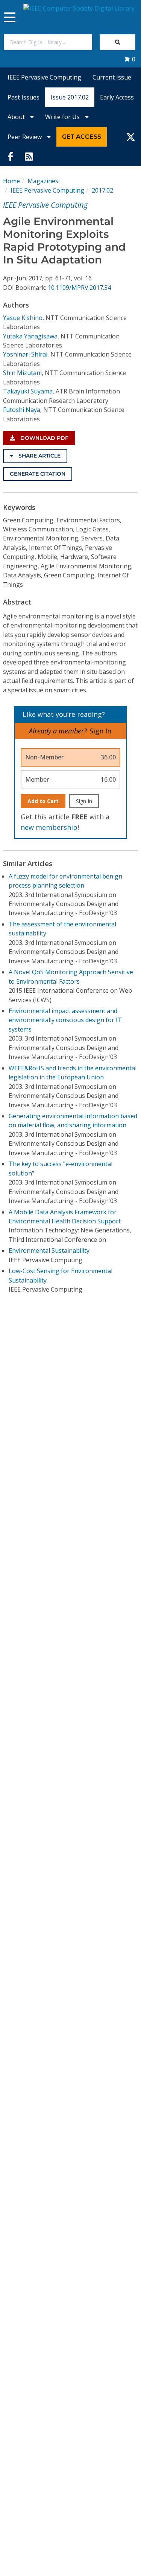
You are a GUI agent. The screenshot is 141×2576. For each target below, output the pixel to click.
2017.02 (102, 190)
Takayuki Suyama (28, 391)
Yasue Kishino (23, 318)
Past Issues (23, 97)
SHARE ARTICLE (39, 456)
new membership (49, 827)
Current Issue (112, 77)
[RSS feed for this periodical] (29, 156)
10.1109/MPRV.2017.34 (79, 288)
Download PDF (44, 438)
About (17, 117)
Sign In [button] (100, 731)
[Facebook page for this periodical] (11, 156)
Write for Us (63, 117)
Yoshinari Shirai (25, 354)
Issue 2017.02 (70, 97)
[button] (130, 59)
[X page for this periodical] (131, 137)
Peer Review (25, 137)
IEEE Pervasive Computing (44, 77)
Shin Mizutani (22, 373)
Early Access (117, 97)
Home (11, 181)
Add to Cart (43, 801)
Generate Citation (38, 474)
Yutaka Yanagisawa (30, 336)
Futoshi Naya (22, 410)
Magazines (43, 181)
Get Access (82, 137)
